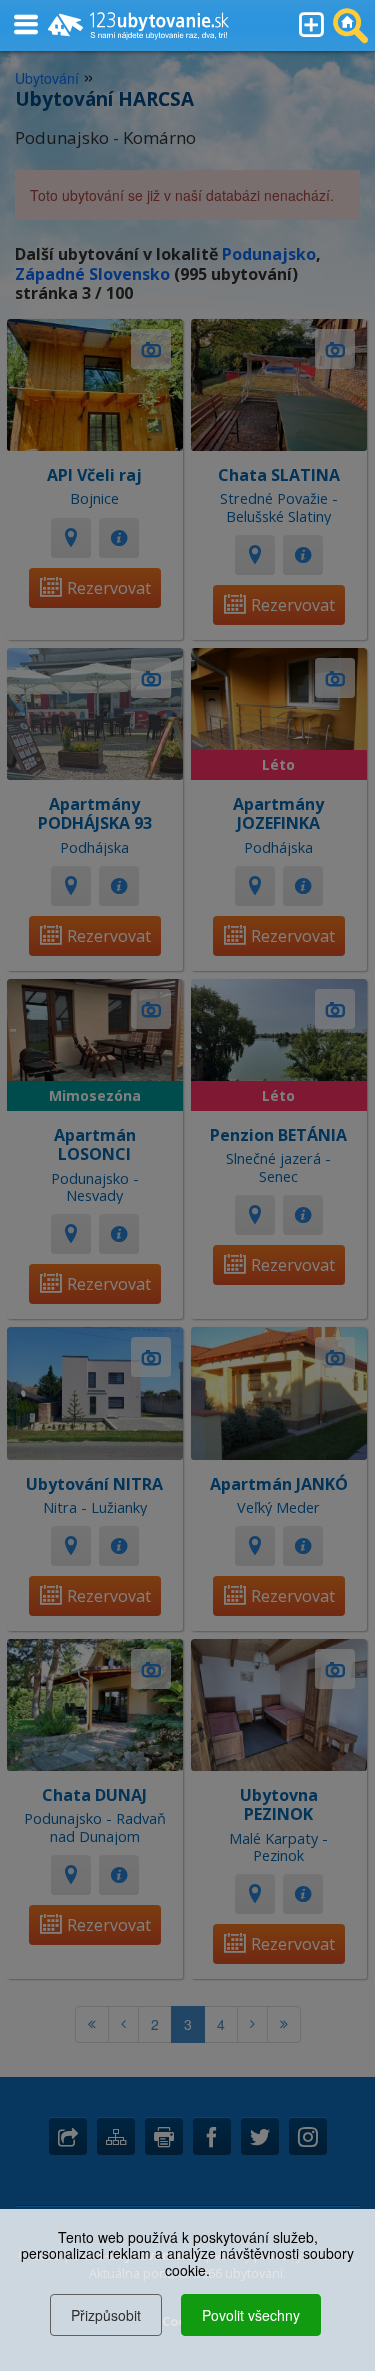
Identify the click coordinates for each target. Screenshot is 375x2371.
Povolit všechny (251, 2315)
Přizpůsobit (106, 2315)
